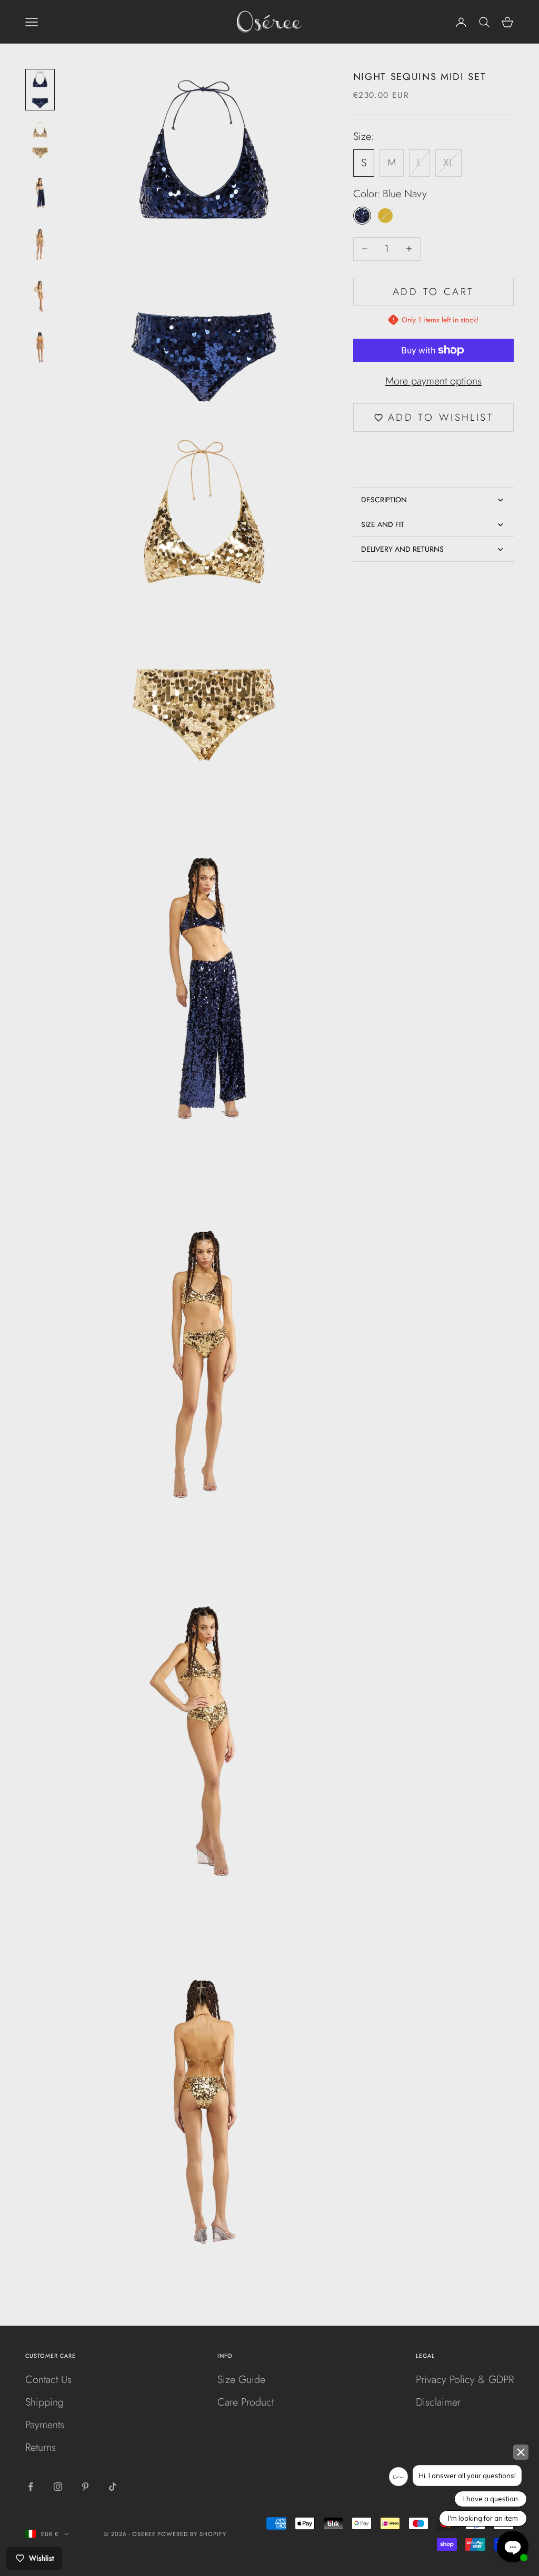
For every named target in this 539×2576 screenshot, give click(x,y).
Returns (41, 2447)
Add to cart (433, 292)
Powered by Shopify (192, 2534)
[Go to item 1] (40, 90)
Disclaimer (438, 2402)
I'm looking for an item (483, 2518)
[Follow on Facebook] (31, 2487)
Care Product (246, 2402)
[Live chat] (513, 2547)
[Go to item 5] (40, 293)
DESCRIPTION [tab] (384, 500)
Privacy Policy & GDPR (465, 2380)
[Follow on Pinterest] (85, 2487)
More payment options (433, 381)
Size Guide (241, 2380)
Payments (45, 2425)
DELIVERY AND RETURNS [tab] (402, 549)
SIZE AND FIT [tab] (383, 524)
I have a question (491, 2499)
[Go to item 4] (40, 242)
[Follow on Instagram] (58, 2487)
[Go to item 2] (40, 140)
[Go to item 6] (40, 345)
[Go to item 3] (40, 190)
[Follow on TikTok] (113, 2487)
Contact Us (48, 2380)
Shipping (44, 2402)
